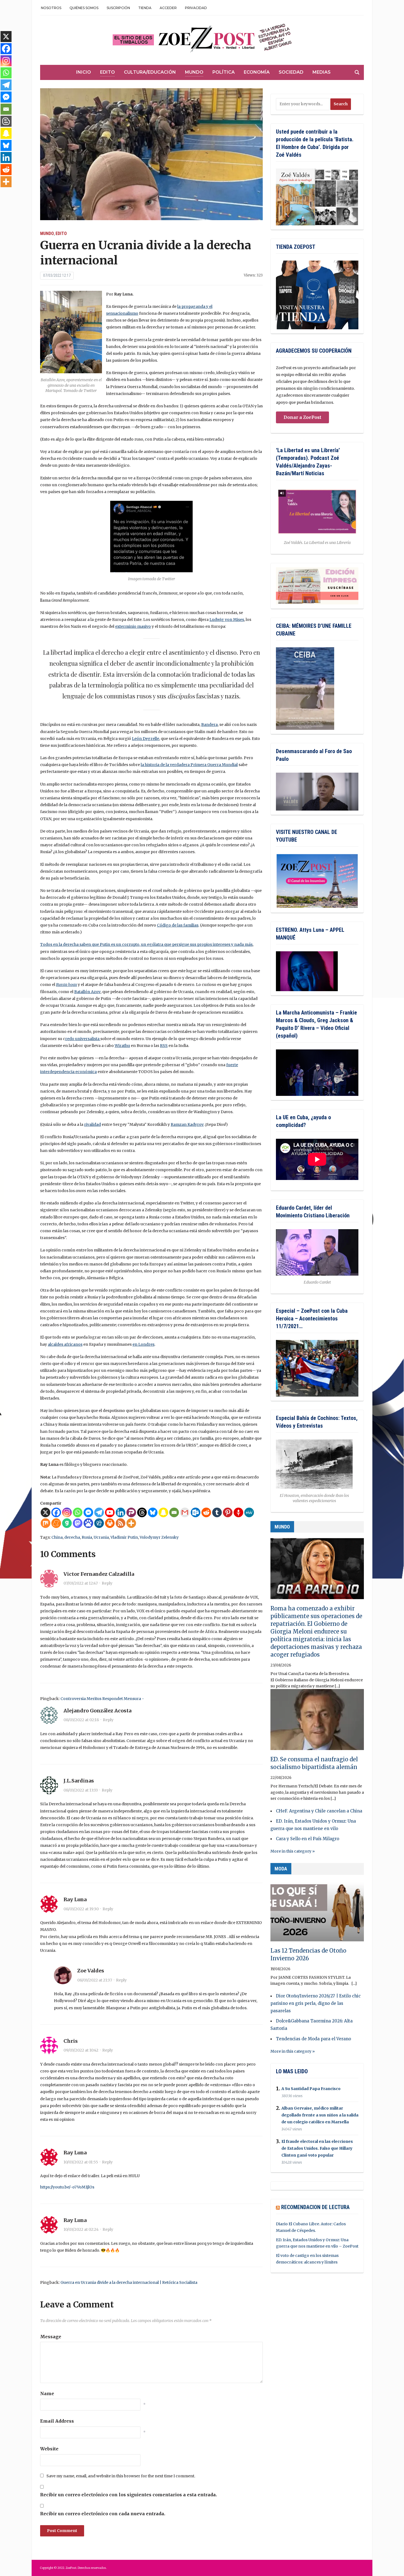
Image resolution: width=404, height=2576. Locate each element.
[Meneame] (56, 1523)
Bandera (209, 725)
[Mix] (45, 1523)
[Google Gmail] (185, 1512)
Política (224, 72)
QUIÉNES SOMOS (84, 8)
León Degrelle (146, 739)
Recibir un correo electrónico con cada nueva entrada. (103, 2514)
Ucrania (101, 1537)
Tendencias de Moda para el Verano (313, 2039)
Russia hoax (67, 985)
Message (51, 2337)
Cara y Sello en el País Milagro (308, 1839)
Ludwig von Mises (227, 620)
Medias (322, 72)
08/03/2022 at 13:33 (81, 1790)
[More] (131, 1523)
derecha (72, 1537)
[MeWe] (249, 1512)
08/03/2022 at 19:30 (81, 1909)
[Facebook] (56, 1512)
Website (49, 2449)
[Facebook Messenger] (88, 1512)
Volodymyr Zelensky (159, 1537)
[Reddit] (206, 1512)
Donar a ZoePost (302, 417)
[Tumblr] (217, 1512)
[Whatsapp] (78, 1512)
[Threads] (142, 1512)
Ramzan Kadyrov (187, 1124)
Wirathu (122, 1046)
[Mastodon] (78, 1523)
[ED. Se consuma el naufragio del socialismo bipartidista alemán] (317, 1722)
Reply (107, 1583)
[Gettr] (238, 1512)
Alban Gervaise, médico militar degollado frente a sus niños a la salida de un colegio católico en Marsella (320, 2115)
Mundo (194, 72)
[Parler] (131, 1512)
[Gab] (67, 1523)
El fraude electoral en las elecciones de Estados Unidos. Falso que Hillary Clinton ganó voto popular (317, 2148)
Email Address (57, 2421)
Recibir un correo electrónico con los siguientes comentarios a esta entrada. (128, 2495)
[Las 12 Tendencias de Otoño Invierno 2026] (317, 1913)
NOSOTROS (51, 8)
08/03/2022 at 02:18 (81, 1720)
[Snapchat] (163, 1512)
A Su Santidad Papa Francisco (311, 2089)
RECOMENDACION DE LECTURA (315, 2207)
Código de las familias (178, 925)
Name (47, 2393)
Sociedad (291, 72)
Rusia (87, 1537)
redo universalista (83, 1039)
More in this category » (293, 1851)
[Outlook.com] (196, 1512)
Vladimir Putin (124, 1537)
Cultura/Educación (150, 72)
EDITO (61, 233)
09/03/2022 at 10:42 (81, 2050)
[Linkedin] (121, 1512)
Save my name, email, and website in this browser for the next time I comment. (121, 2476)
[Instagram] (67, 1512)
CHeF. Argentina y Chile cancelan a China (319, 1811)
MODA (281, 1869)
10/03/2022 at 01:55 (81, 2162)
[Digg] (99, 1523)
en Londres (143, 1344)
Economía (257, 72)
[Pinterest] (228, 1512)
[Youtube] (110, 1512)
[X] (45, 1512)
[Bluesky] (153, 1512)
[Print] (110, 1523)
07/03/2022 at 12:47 (81, 1583)
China (57, 1537)
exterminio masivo (133, 626)
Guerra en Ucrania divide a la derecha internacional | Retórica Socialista (129, 2282)
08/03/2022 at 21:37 (95, 1980)
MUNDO (282, 1527)
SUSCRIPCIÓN (118, 8)
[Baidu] (88, 1523)
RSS (164, 1046)
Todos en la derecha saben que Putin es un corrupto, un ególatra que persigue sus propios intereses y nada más (146, 944)
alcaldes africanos (65, 1344)
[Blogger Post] (6, 121)
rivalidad (92, 1124)
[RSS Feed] (121, 1523)
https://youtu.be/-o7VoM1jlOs (67, 2187)
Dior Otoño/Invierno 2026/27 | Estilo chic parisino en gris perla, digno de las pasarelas (316, 2003)
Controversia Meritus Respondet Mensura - (102, 1699)
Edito (107, 72)
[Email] (174, 1512)
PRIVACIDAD (196, 8)
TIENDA (145, 8)
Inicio (84, 72)
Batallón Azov (87, 992)
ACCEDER (168, 8)
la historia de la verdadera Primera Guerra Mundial (189, 765)
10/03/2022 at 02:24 (81, 2229)
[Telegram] (99, 1512)
